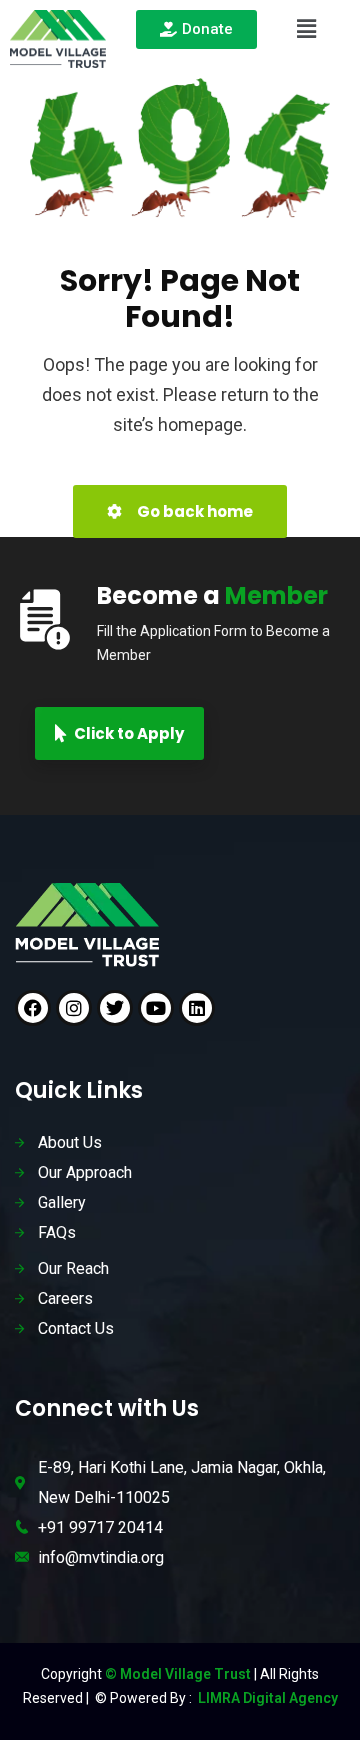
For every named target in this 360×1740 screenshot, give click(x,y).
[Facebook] (33, 1008)
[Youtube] (156, 1008)
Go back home (193, 511)
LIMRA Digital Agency (266, 1698)
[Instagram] (74, 1008)
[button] (306, 29)
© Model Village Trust (179, 1674)
